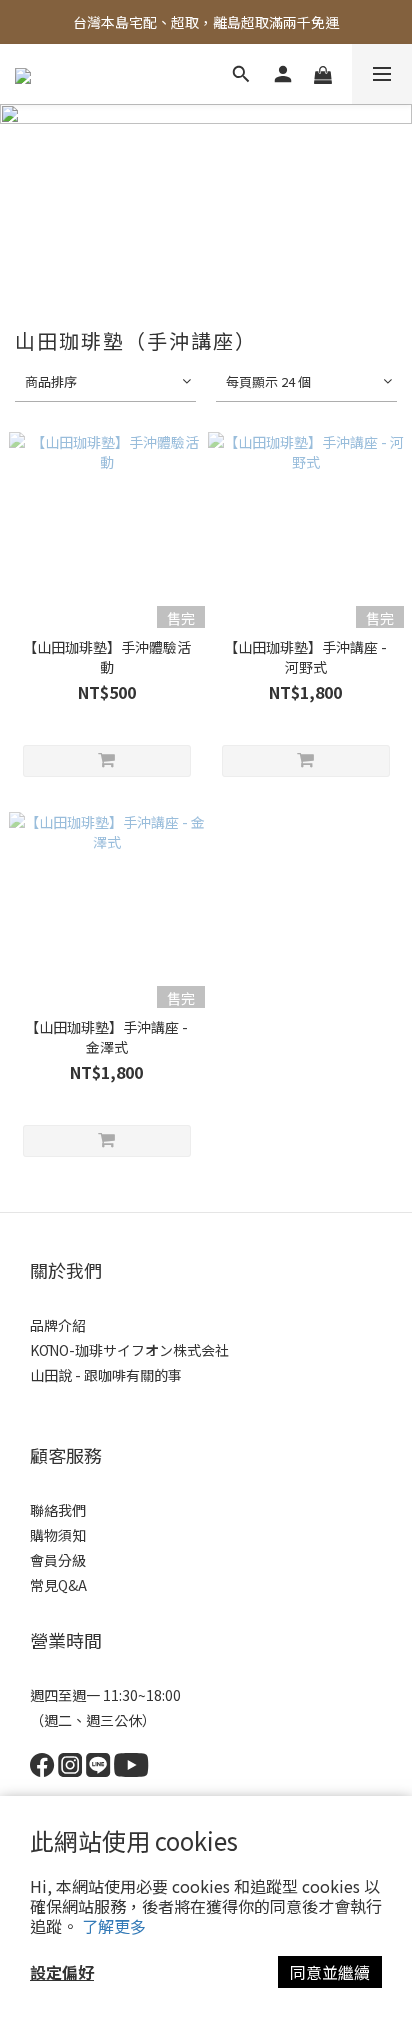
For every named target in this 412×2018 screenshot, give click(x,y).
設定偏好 (62, 1972)
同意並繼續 (330, 1972)
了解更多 (114, 1926)
